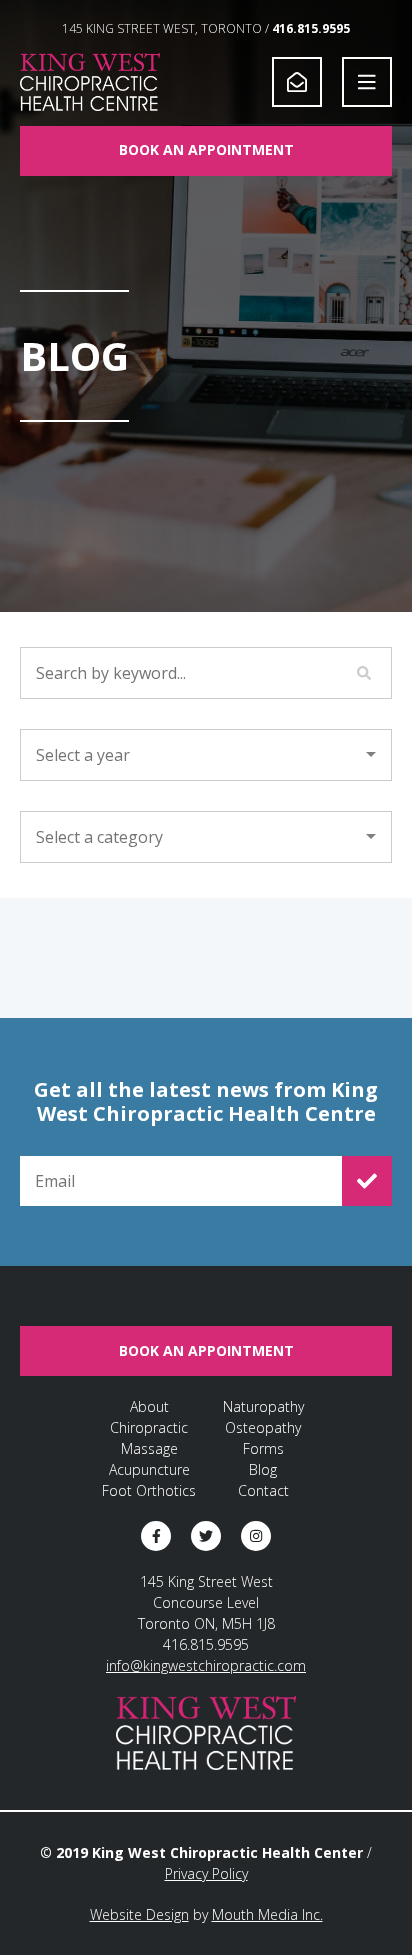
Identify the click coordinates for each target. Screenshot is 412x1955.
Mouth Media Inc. (267, 1914)
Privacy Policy (206, 1873)
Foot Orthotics (149, 1490)
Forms (263, 1448)
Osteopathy (263, 1427)
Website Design (139, 1914)
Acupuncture (149, 1469)
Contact (263, 1490)
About (149, 1406)
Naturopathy (263, 1406)
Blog (263, 1469)
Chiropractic (149, 1427)
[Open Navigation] (367, 82)
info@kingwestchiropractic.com (206, 1665)
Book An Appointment (206, 149)
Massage (149, 1448)
